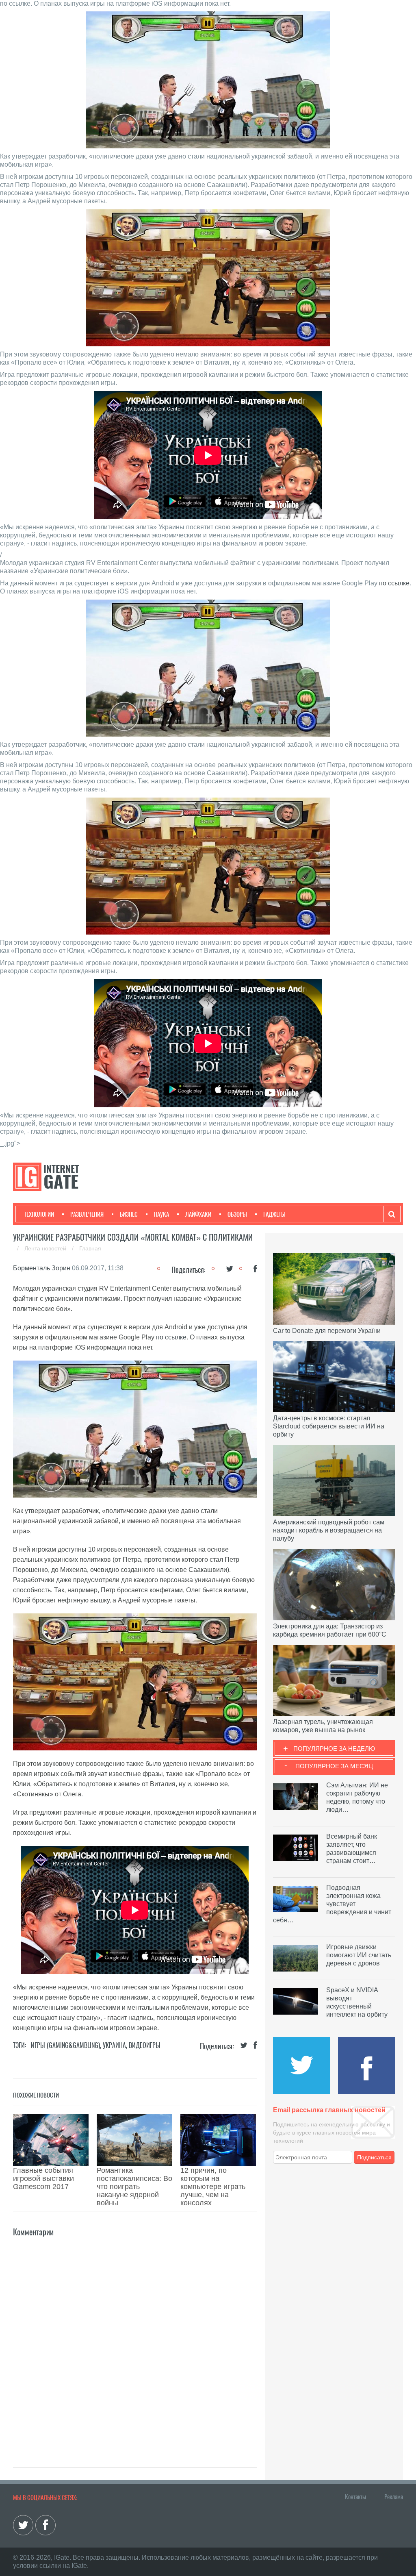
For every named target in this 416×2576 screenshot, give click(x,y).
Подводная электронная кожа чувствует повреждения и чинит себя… (332, 1904)
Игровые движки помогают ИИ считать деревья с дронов (359, 1955)
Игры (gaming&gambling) (65, 2045)
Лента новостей (46, 1248)
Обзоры (237, 1214)
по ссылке (394, 583)
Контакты (355, 2497)
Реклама (394, 2497)
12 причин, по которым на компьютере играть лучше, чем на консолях (213, 2187)
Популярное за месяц (334, 1766)
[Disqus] (135, 2340)
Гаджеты (274, 1214)
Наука (161, 1214)
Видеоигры (145, 2045)
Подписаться (374, 2157)
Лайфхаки (198, 1214)
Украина (114, 2045)
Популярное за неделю (334, 1749)
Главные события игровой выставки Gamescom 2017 (43, 2178)
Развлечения (87, 1214)
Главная (90, 1248)
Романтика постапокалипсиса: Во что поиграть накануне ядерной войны (134, 2187)
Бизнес (129, 1214)
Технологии (39, 1214)
